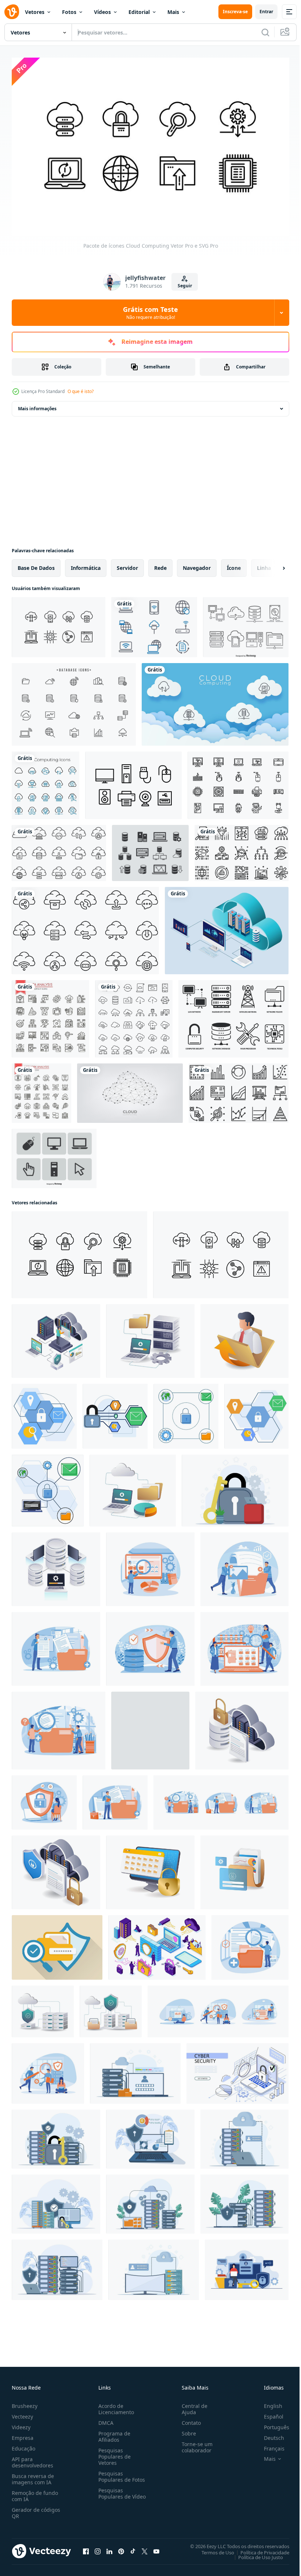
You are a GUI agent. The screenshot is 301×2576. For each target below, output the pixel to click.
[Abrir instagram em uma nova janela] (98, 2548)
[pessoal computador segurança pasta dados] (150, 1869)
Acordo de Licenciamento (115, 2405)
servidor (127, 564)
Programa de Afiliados (113, 2433)
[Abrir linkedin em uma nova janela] (109, 2548)
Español (268, 2413)
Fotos (69, 12)
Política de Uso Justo (255, 2553)
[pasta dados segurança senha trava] (244, 1869)
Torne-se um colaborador (194, 2444)
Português (271, 2424)
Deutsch (269, 2434)
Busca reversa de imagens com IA (33, 2475)
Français (269, 2445)
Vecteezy (22, 2413)
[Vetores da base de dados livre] (74, 701)
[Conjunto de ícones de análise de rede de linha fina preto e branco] (41, 1089)
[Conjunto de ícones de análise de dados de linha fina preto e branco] (50, 1015)
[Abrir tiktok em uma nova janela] (133, 2548)
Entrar (266, 12)
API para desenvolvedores (32, 2459)
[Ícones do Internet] (154, 623)
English (268, 2402)
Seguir (185, 286)
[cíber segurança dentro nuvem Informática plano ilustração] (43, 2008)
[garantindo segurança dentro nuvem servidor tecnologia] (111, 2008)
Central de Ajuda (192, 2405)
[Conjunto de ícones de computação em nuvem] (59, 623)
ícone (234, 564)
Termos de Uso (212, 2548)
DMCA (104, 2419)
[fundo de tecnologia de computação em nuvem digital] (215, 701)
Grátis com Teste (150, 313)
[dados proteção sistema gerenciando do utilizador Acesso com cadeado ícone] (150, 1727)
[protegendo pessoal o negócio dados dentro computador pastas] (244, 1337)
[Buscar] (265, 32)
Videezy (21, 2424)
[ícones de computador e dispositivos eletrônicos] (238, 782)
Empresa (23, 2434)
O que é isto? (81, 391)
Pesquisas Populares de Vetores (113, 2453)
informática (86, 564)
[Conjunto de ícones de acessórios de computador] (133, 782)
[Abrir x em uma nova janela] (145, 2548)
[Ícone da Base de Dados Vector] (150, 849)
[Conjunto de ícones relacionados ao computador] (54, 1155)
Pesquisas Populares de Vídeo (113, 2493)
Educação (23, 2445)
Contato (188, 2419)
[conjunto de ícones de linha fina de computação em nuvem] (46, 782)
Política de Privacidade (259, 2548)
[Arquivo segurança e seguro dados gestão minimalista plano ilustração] (57, 1944)
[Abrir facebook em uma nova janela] (86, 2548)
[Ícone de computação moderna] (233, 1015)
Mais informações (37, 405)
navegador (197, 564)
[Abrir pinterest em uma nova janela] (121, 2548)
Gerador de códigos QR (36, 2509)
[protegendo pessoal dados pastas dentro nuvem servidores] (133, 1487)
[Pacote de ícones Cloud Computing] (79, 1251)
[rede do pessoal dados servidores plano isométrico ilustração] (150, 1337)
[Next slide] (272, 564)
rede (160, 564)
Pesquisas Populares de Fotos (120, 2473)
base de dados (36, 564)
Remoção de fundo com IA (35, 2492)
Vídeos (102, 12)
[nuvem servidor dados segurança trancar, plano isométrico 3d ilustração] (56, 1869)
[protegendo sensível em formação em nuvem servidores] (56, 1337)
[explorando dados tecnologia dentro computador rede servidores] (56, 1566)
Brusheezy (25, 2402)
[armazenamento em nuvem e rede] (134, 1015)
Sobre (186, 2430)
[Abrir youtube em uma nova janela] (156, 2548)
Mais (173, 12)
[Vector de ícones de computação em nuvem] (246, 623)
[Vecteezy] (12, 12)
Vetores (35, 12)
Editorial (139, 12)
